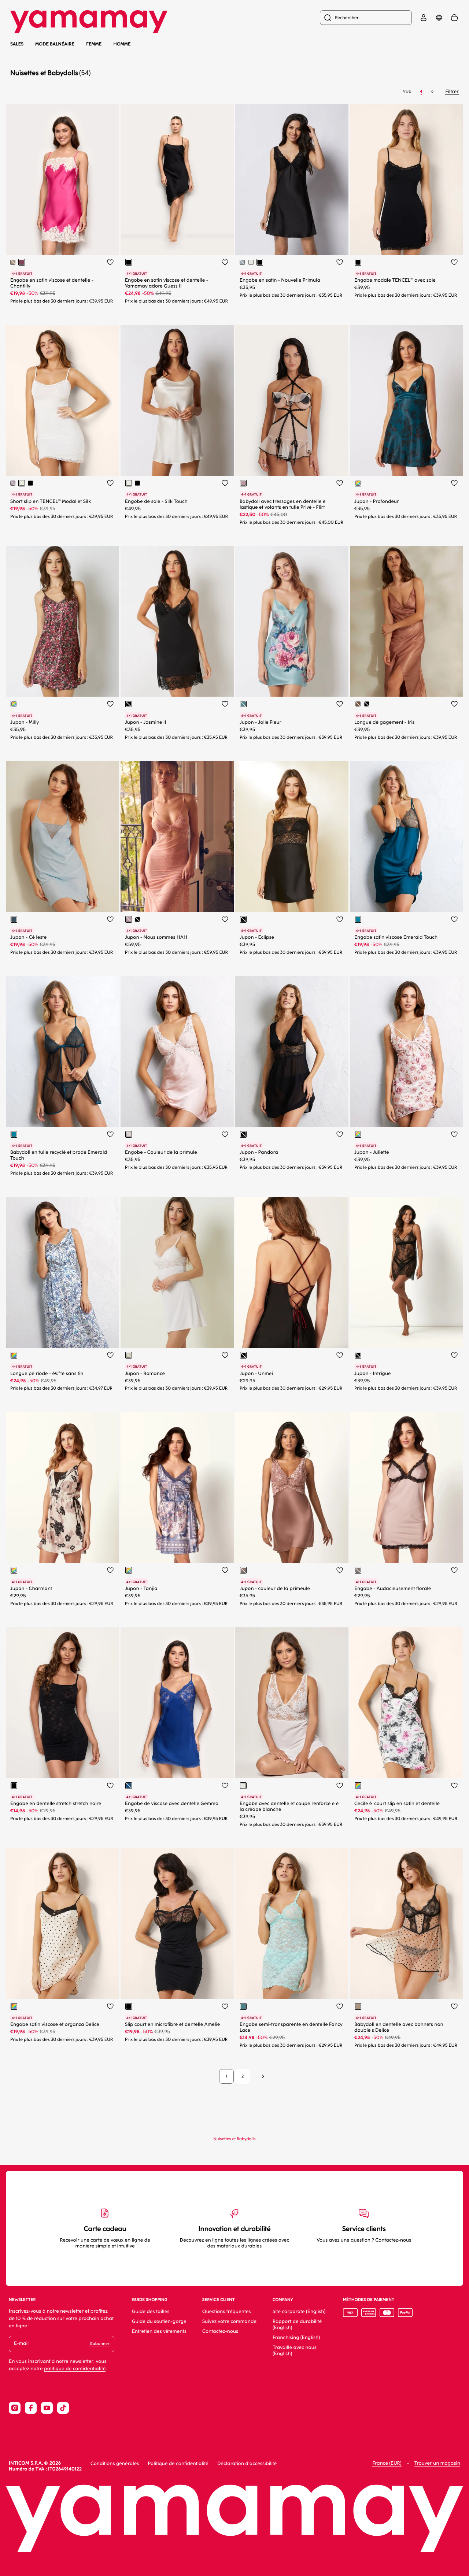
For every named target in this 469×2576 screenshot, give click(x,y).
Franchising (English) (296, 2338)
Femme (94, 44)
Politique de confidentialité (178, 2464)
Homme (122, 44)
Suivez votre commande (229, 2322)
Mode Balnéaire (55, 44)
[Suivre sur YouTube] (47, 2408)
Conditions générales (115, 2464)
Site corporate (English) (299, 2312)
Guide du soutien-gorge (159, 2322)
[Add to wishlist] (110, 262)
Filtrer (452, 92)
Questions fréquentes (227, 2312)
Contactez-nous (220, 2332)
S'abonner (99, 2344)
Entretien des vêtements (159, 2332)
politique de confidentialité (75, 2369)
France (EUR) (387, 2463)
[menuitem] (366, 18)
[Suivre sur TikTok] (63, 2408)
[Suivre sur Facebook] (31, 2408)
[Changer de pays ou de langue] (439, 18)
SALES (17, 44)
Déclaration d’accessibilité (247, 2464)
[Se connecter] (424, 18)
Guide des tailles (151, 2312)
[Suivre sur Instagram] (15, 2408)
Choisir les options (78, 243)
